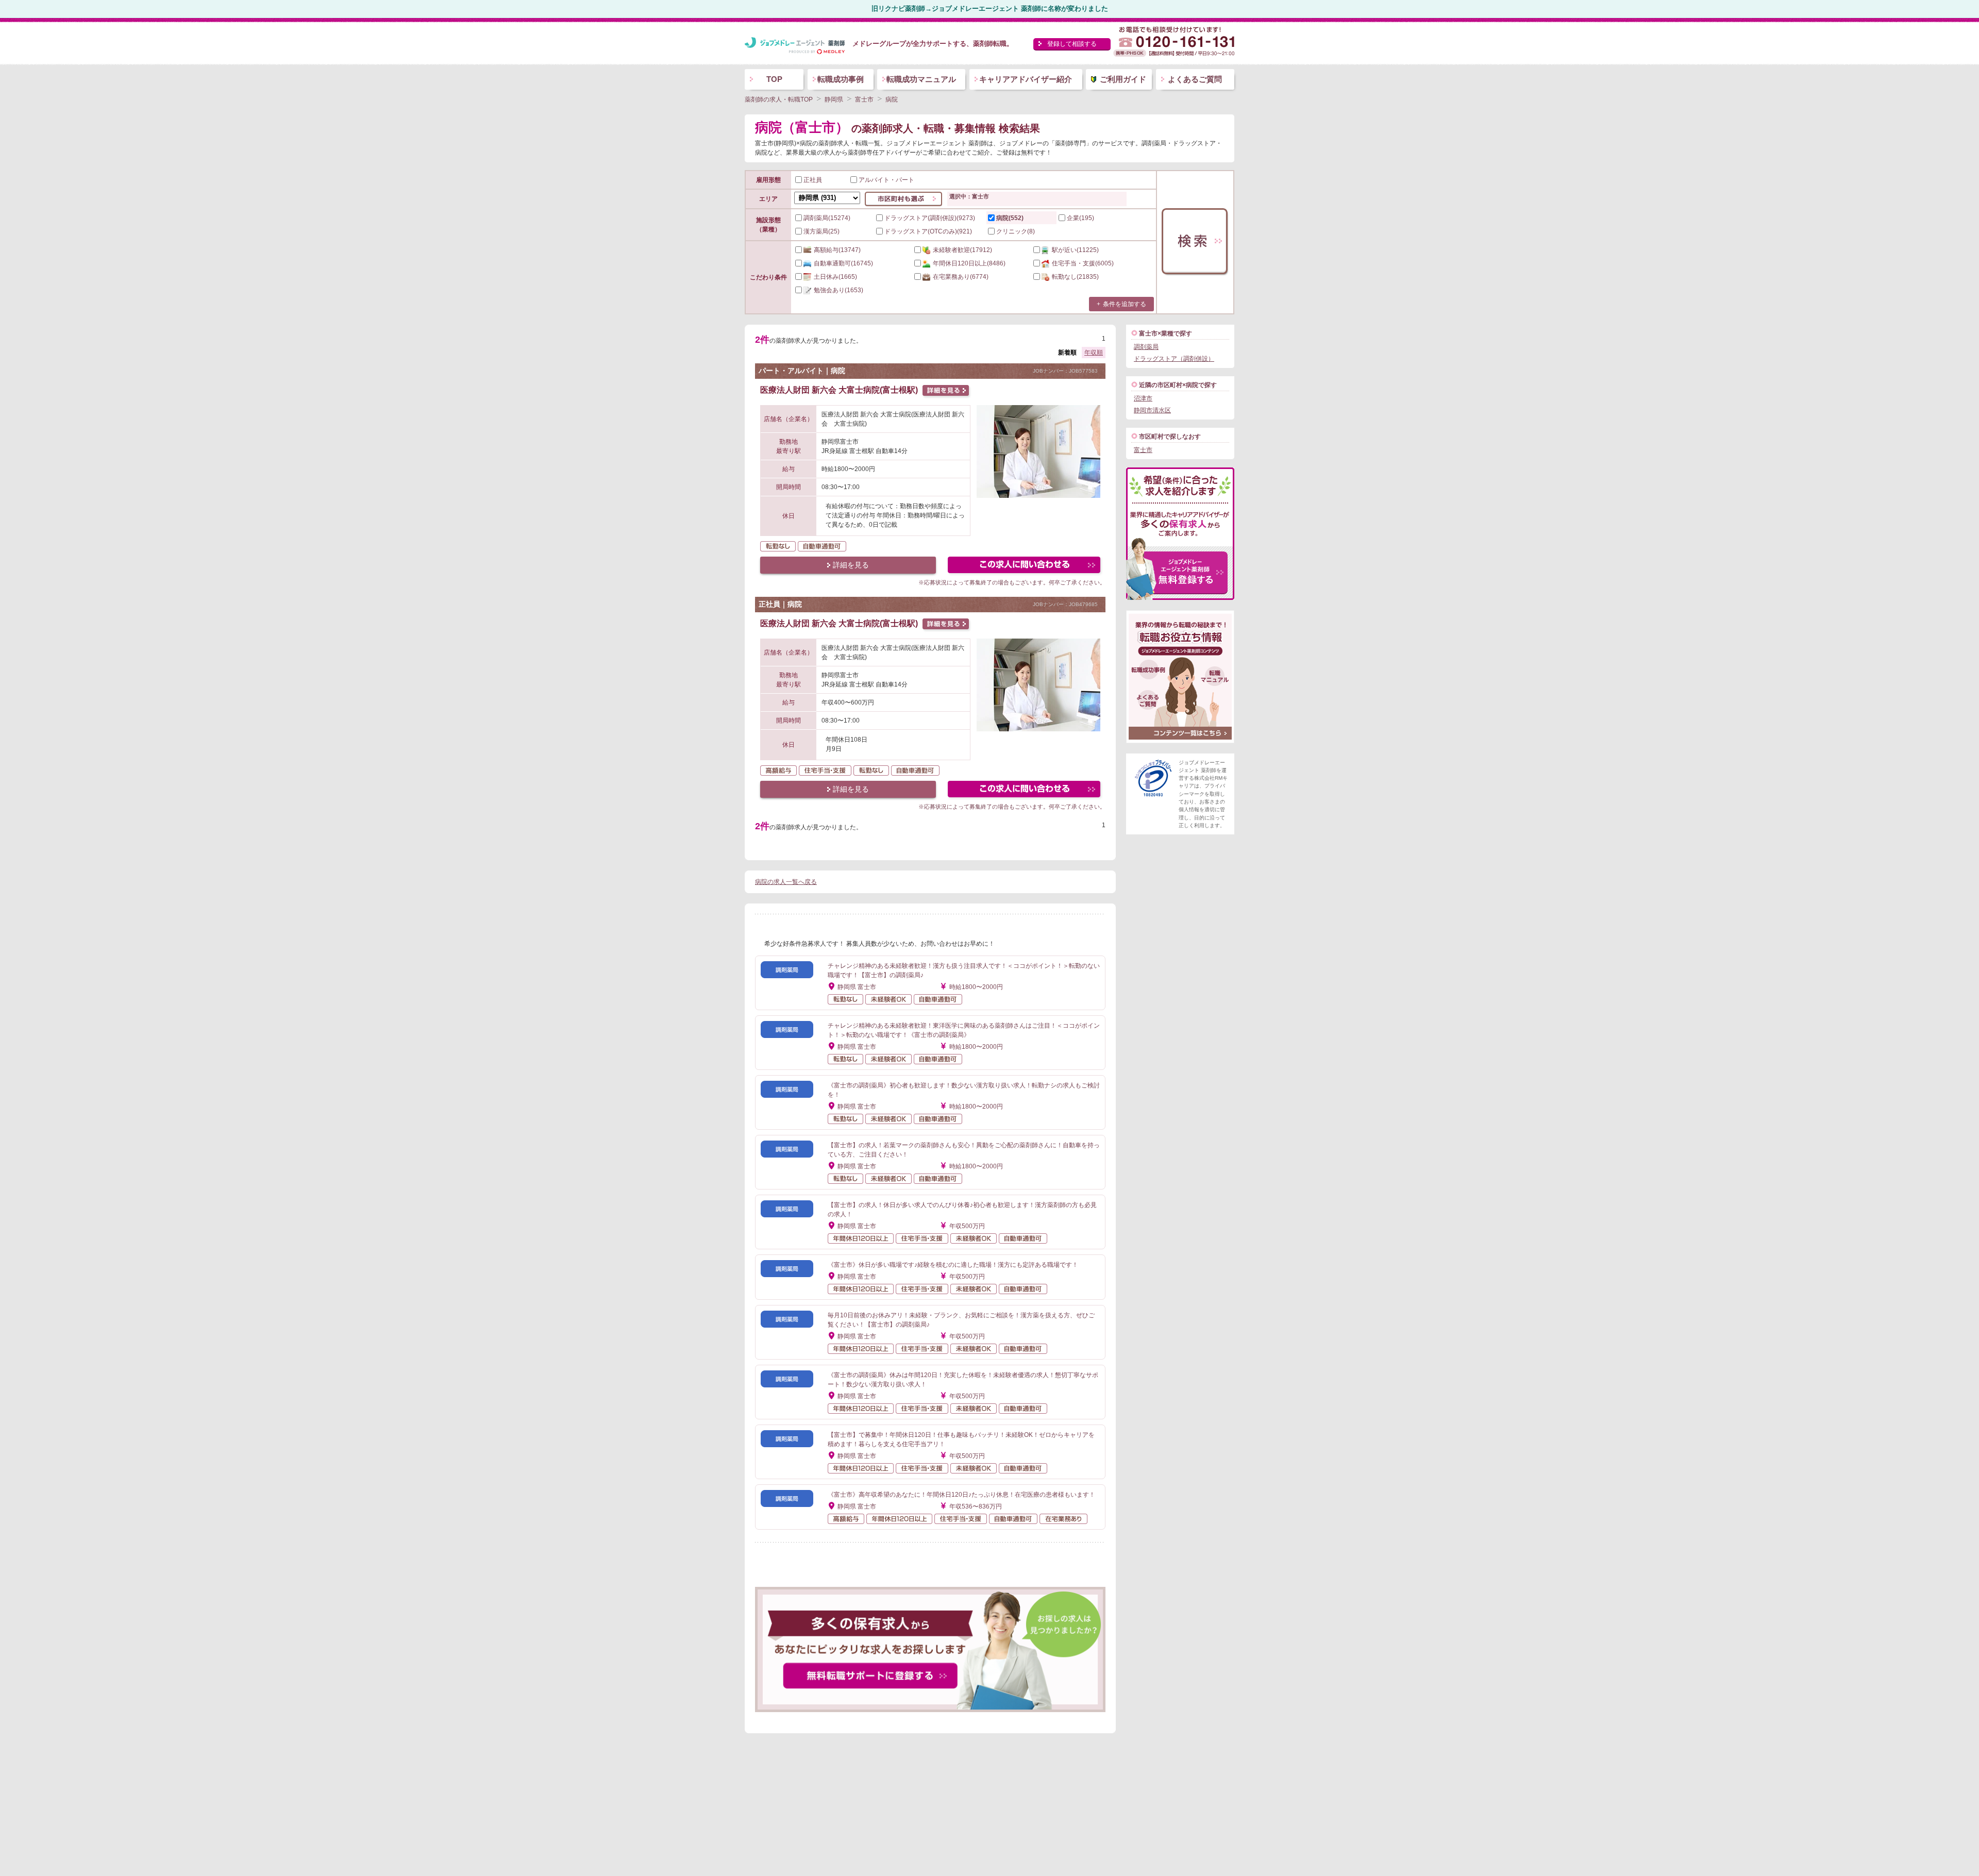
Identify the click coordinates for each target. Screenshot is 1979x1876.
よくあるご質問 (1195, 79)
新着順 (1067, 353)
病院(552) (1010, 218)
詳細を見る (851, 565)
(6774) (961, 277)
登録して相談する (1072, 44)
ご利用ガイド (1123, 79)
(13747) (837, 250)
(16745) (843, 263)
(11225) (1075, 250)
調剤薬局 (1146, 347)
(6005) (1083, 263)
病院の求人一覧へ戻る (786, 882)
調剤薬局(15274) (827, 218)
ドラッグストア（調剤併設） (1174, 359)
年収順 (1094, 353)
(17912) (962, 250)
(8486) (969, 263)
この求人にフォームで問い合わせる (1025, 566)
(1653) (838, 290)
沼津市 (1143, 398)
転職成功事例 (841, 79)
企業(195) (1080, 218)
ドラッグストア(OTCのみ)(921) (928, 231)
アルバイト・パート (886, 180)
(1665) (835, 277)
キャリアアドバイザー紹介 (1026, 79)
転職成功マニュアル (921, 79)
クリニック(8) (1016, 231)
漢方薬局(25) (821, 231)
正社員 (813, 180)
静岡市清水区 (1152, 410)
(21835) (1075, 277)
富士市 (1143, 450)
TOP (774, 79)
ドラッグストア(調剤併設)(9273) (930, 218)
